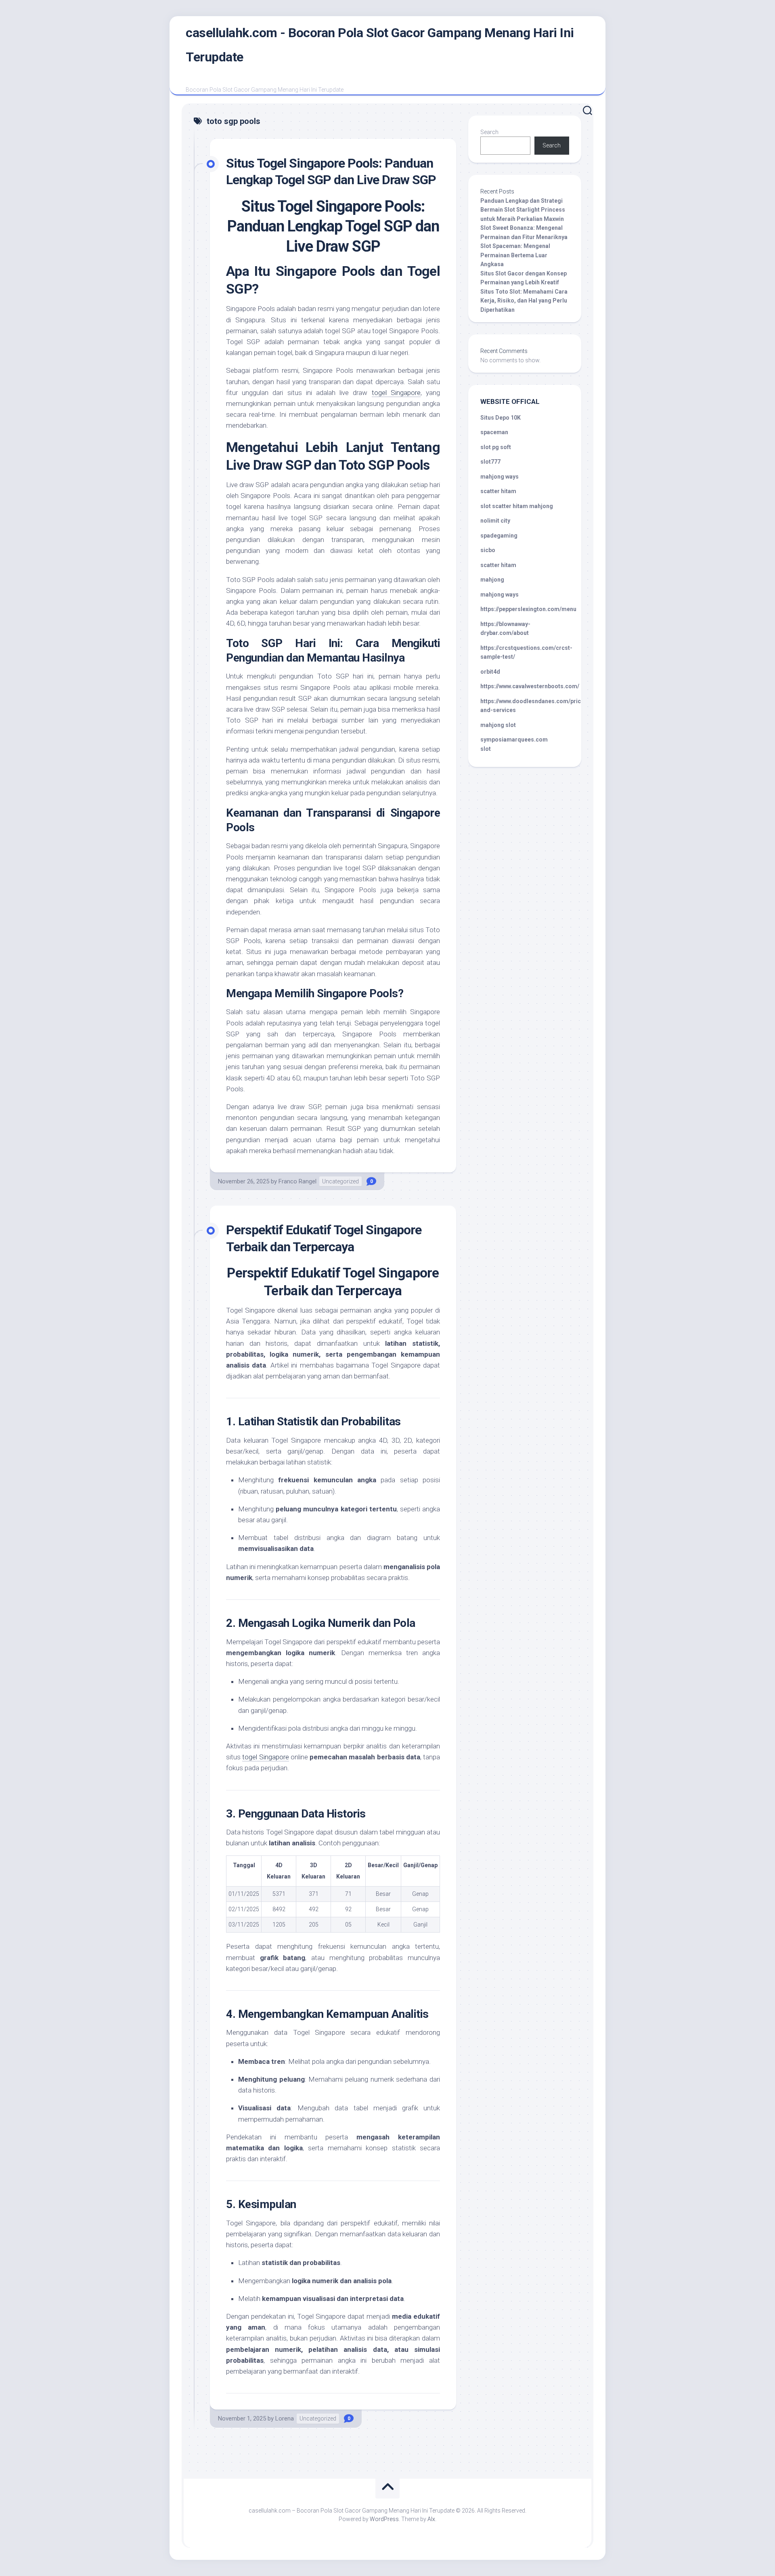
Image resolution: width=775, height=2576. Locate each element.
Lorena (285, 2418)
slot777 (490, 462)
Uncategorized (340, 1181)
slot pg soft (496, 447)
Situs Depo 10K (501, 418)
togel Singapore (265, 1757)
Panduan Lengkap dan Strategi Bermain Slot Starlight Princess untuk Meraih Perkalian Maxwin (523, 210)
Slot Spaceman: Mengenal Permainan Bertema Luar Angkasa (515, 255)
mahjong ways (500, 477)
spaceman (494, 432)
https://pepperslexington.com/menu (528, 609)
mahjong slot (498, 725)
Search (489, 132)
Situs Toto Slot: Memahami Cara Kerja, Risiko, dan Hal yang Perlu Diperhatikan (524, 301)
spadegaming (499, 536)
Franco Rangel (297, 1181)
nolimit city (495, 521)
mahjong (492, 580)
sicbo (488, 550)
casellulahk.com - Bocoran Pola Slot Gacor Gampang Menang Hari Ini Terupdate (380, 45)
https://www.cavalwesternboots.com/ (530, 686)
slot (486, 749)
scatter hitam (498, 491)
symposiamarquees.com (514, 740)
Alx (431, 2519)
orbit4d (490, 672)
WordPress (384, 2519)
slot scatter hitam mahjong (517, 506)
